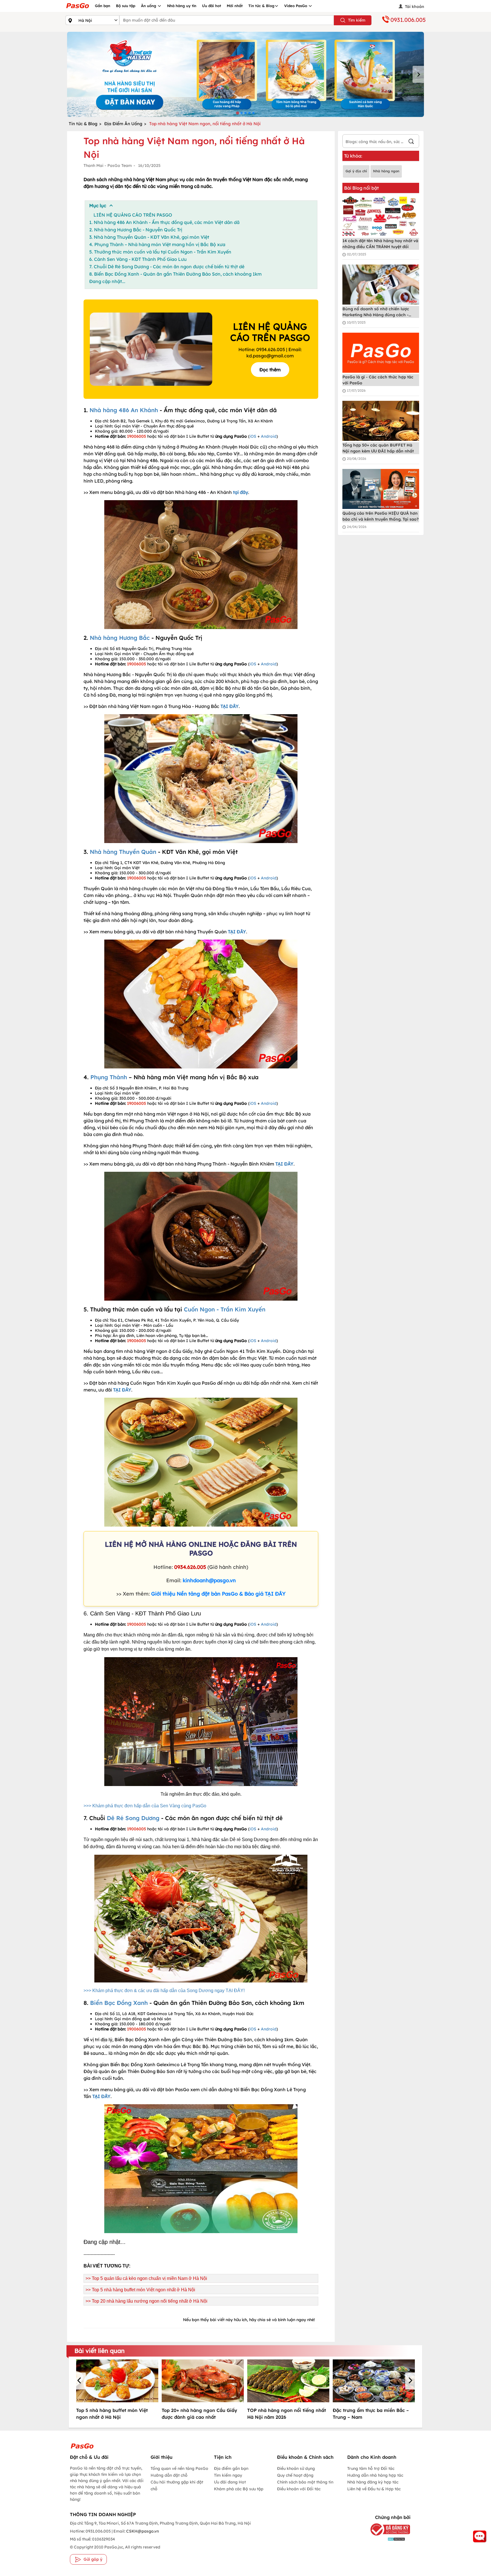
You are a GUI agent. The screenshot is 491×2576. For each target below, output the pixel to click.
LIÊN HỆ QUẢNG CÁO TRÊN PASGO (133, 215)
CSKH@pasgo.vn (142, 2531)
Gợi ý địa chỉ (356, 171)
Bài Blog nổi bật (361, 188)
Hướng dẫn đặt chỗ (169, 2475)
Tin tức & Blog (261, 6)
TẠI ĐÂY (230, 706)
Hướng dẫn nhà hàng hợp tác (375, 2475)
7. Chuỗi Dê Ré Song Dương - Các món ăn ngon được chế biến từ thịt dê (167, 267)
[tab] (237, 113)
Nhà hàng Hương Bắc (120, 638)
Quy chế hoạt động (295, 2475)
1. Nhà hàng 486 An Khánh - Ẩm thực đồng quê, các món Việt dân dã (164, 222)
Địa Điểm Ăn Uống (123, 124)
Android (269, 436)
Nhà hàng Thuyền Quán (123, 852)
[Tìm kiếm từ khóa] (411, 142)
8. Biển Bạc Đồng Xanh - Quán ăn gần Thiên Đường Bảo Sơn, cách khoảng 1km (175, 274)
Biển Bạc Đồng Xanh (119, 2003)
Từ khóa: (353, 156)
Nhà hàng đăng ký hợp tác (373, 2482)
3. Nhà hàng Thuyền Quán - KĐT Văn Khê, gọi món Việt (149, 237)
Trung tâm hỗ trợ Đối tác (371, 2468)
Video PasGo (296, 6)
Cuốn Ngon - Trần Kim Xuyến (225, 1309)
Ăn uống (149, 6)
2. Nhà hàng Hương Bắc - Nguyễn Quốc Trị (136, 230)
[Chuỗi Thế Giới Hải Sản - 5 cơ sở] (246, 74)
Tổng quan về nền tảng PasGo (179, 2468)
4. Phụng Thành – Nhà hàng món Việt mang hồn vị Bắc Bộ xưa (157, 244)
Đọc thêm (270, 370)
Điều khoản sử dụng (296, 2468)
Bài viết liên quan (100, 2351)
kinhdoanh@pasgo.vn (209, 1580)
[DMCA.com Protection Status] (386, 2539)
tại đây (241, 492)
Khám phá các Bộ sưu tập (239, 2489)
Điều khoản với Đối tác (299, 2489)
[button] (80, 2381)
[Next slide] (418, 74)
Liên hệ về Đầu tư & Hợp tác (374, 2489)
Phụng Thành (109, 1077)
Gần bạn (103, 6)
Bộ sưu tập (126, 6)
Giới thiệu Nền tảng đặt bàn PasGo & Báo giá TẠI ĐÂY (218, 1594)
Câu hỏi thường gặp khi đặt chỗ (177, 2485)
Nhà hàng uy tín (182, 6)
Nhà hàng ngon (386, 171)
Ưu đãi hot (212, 6)
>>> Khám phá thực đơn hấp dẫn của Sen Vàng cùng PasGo (145, 1806)
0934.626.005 (190, 1567)
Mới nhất (235, 6)
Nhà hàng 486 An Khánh (124, 410)
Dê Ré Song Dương (133, 1818)
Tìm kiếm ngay (228, 2475)
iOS (253, 436)
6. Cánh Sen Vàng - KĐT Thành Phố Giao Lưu (138, 259)
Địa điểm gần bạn (231, 2468)
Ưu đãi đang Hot (230, 2482)
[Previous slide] (73, 74)
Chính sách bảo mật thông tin (305, 2482)
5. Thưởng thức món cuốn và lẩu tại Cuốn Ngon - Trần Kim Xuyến (161, 252)
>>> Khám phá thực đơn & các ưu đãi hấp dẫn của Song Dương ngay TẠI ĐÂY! (164, 1991)
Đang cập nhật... (107, 281)
